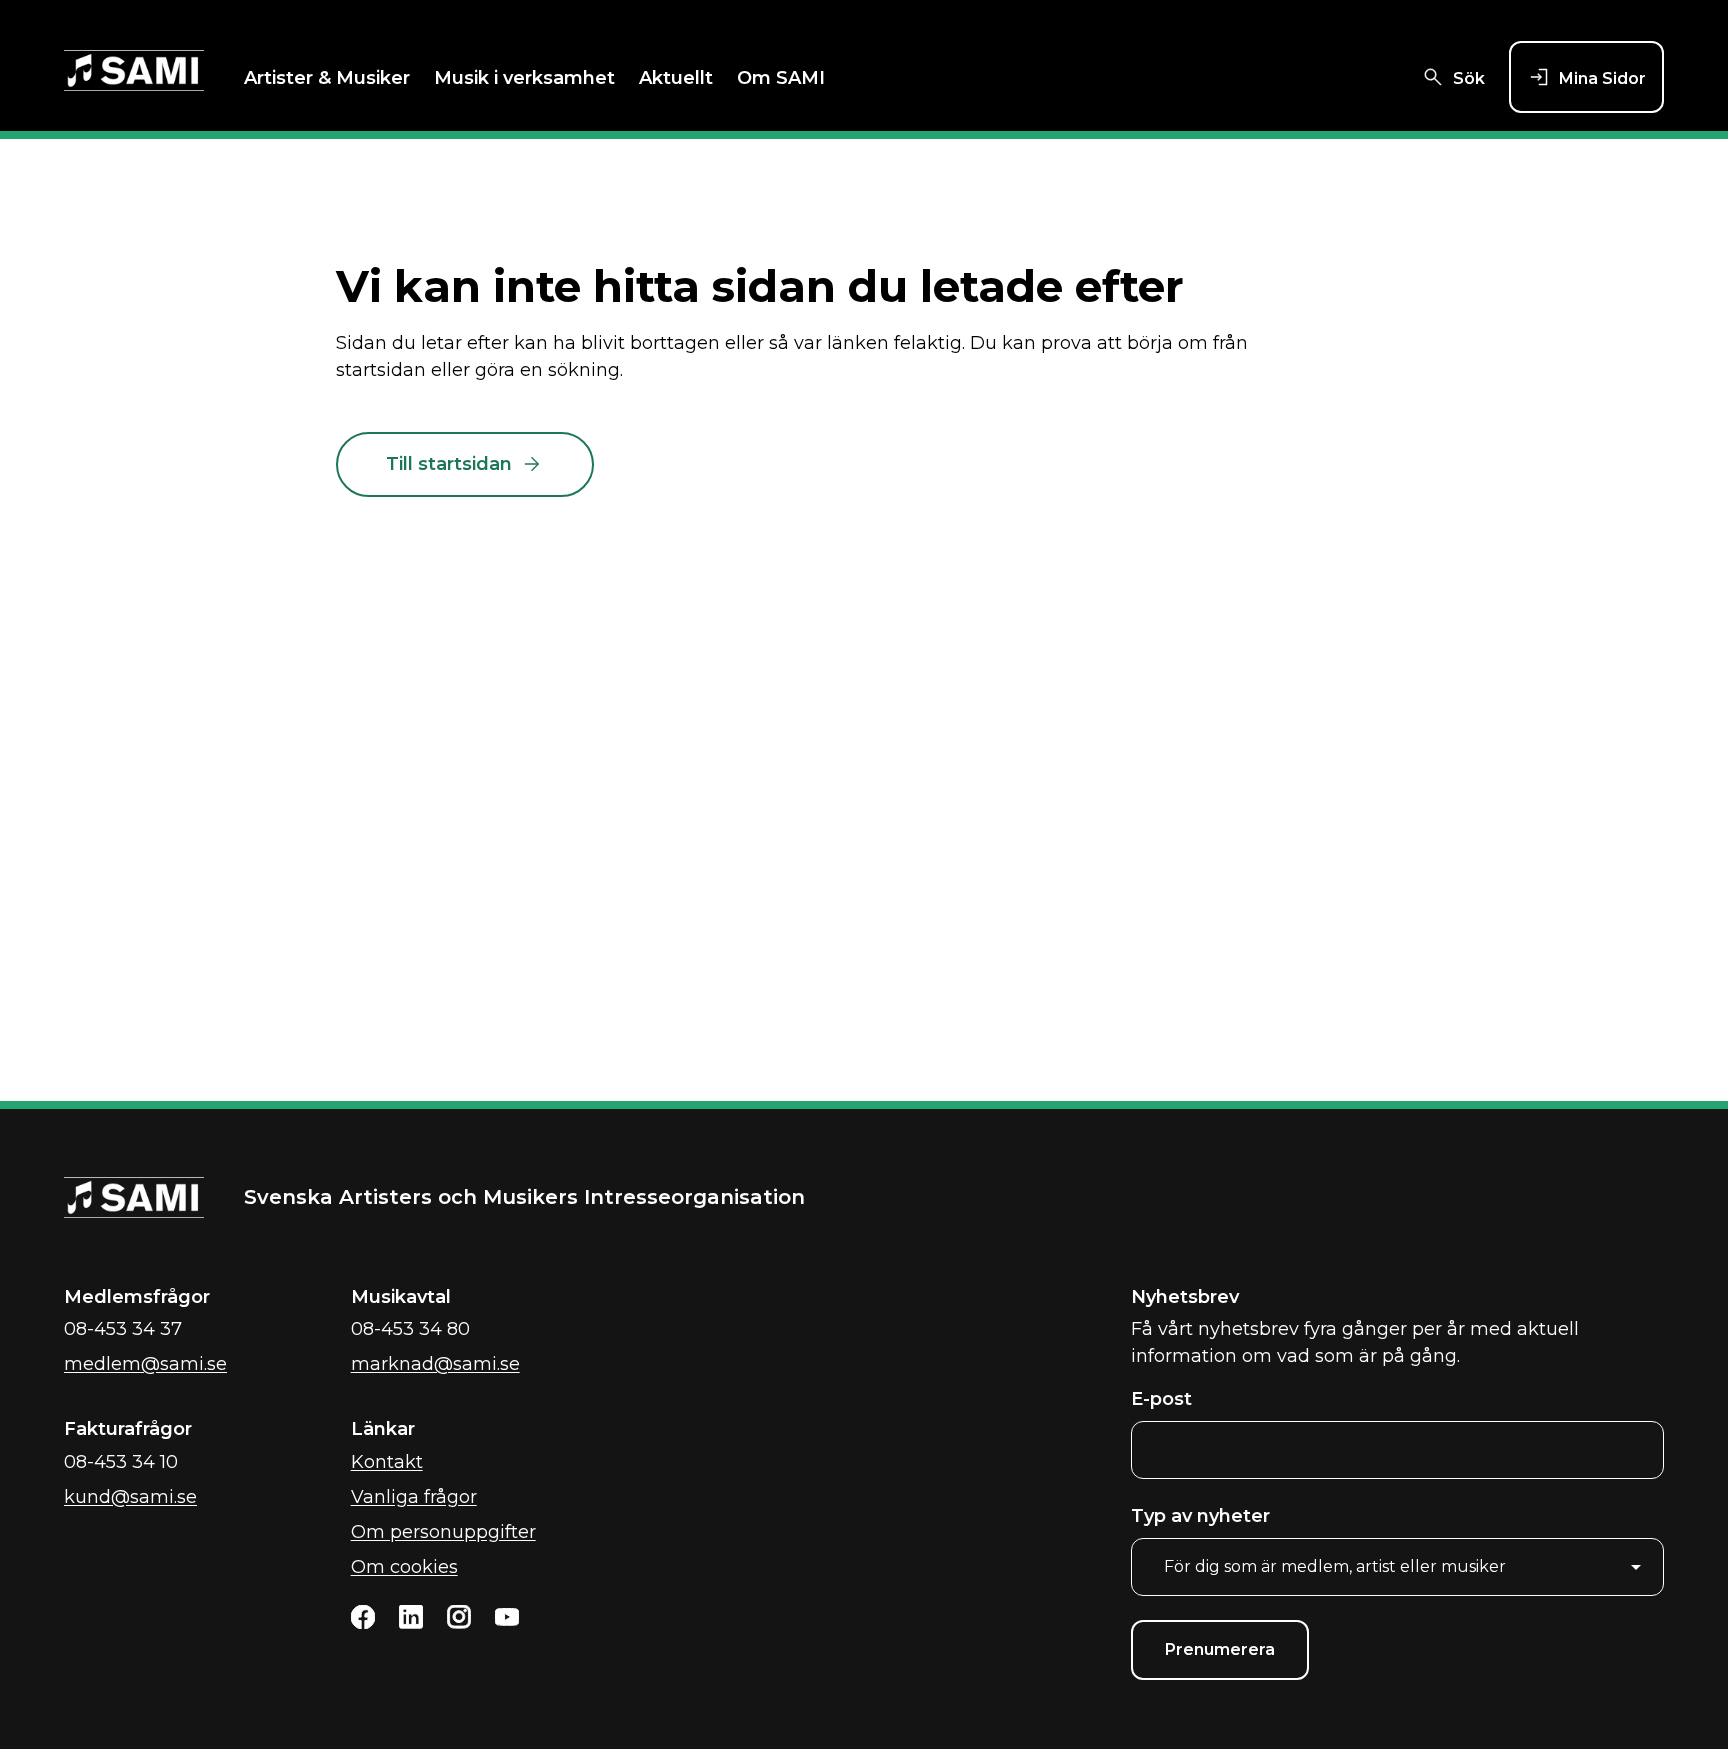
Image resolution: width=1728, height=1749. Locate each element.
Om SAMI (781, 78)
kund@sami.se (130, 1497)
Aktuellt (676, 78)
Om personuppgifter (443, 1532)
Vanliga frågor (414, 1497)
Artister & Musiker (327, 78)
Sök (1469, 78)
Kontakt (387, 1462)
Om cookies (404, 1567)
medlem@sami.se (145, 1364)
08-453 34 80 (410, 1329)
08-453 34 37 (123, 1329)
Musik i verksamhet (524, 78)
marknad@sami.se (435, 1364)
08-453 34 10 (121, 1462)
